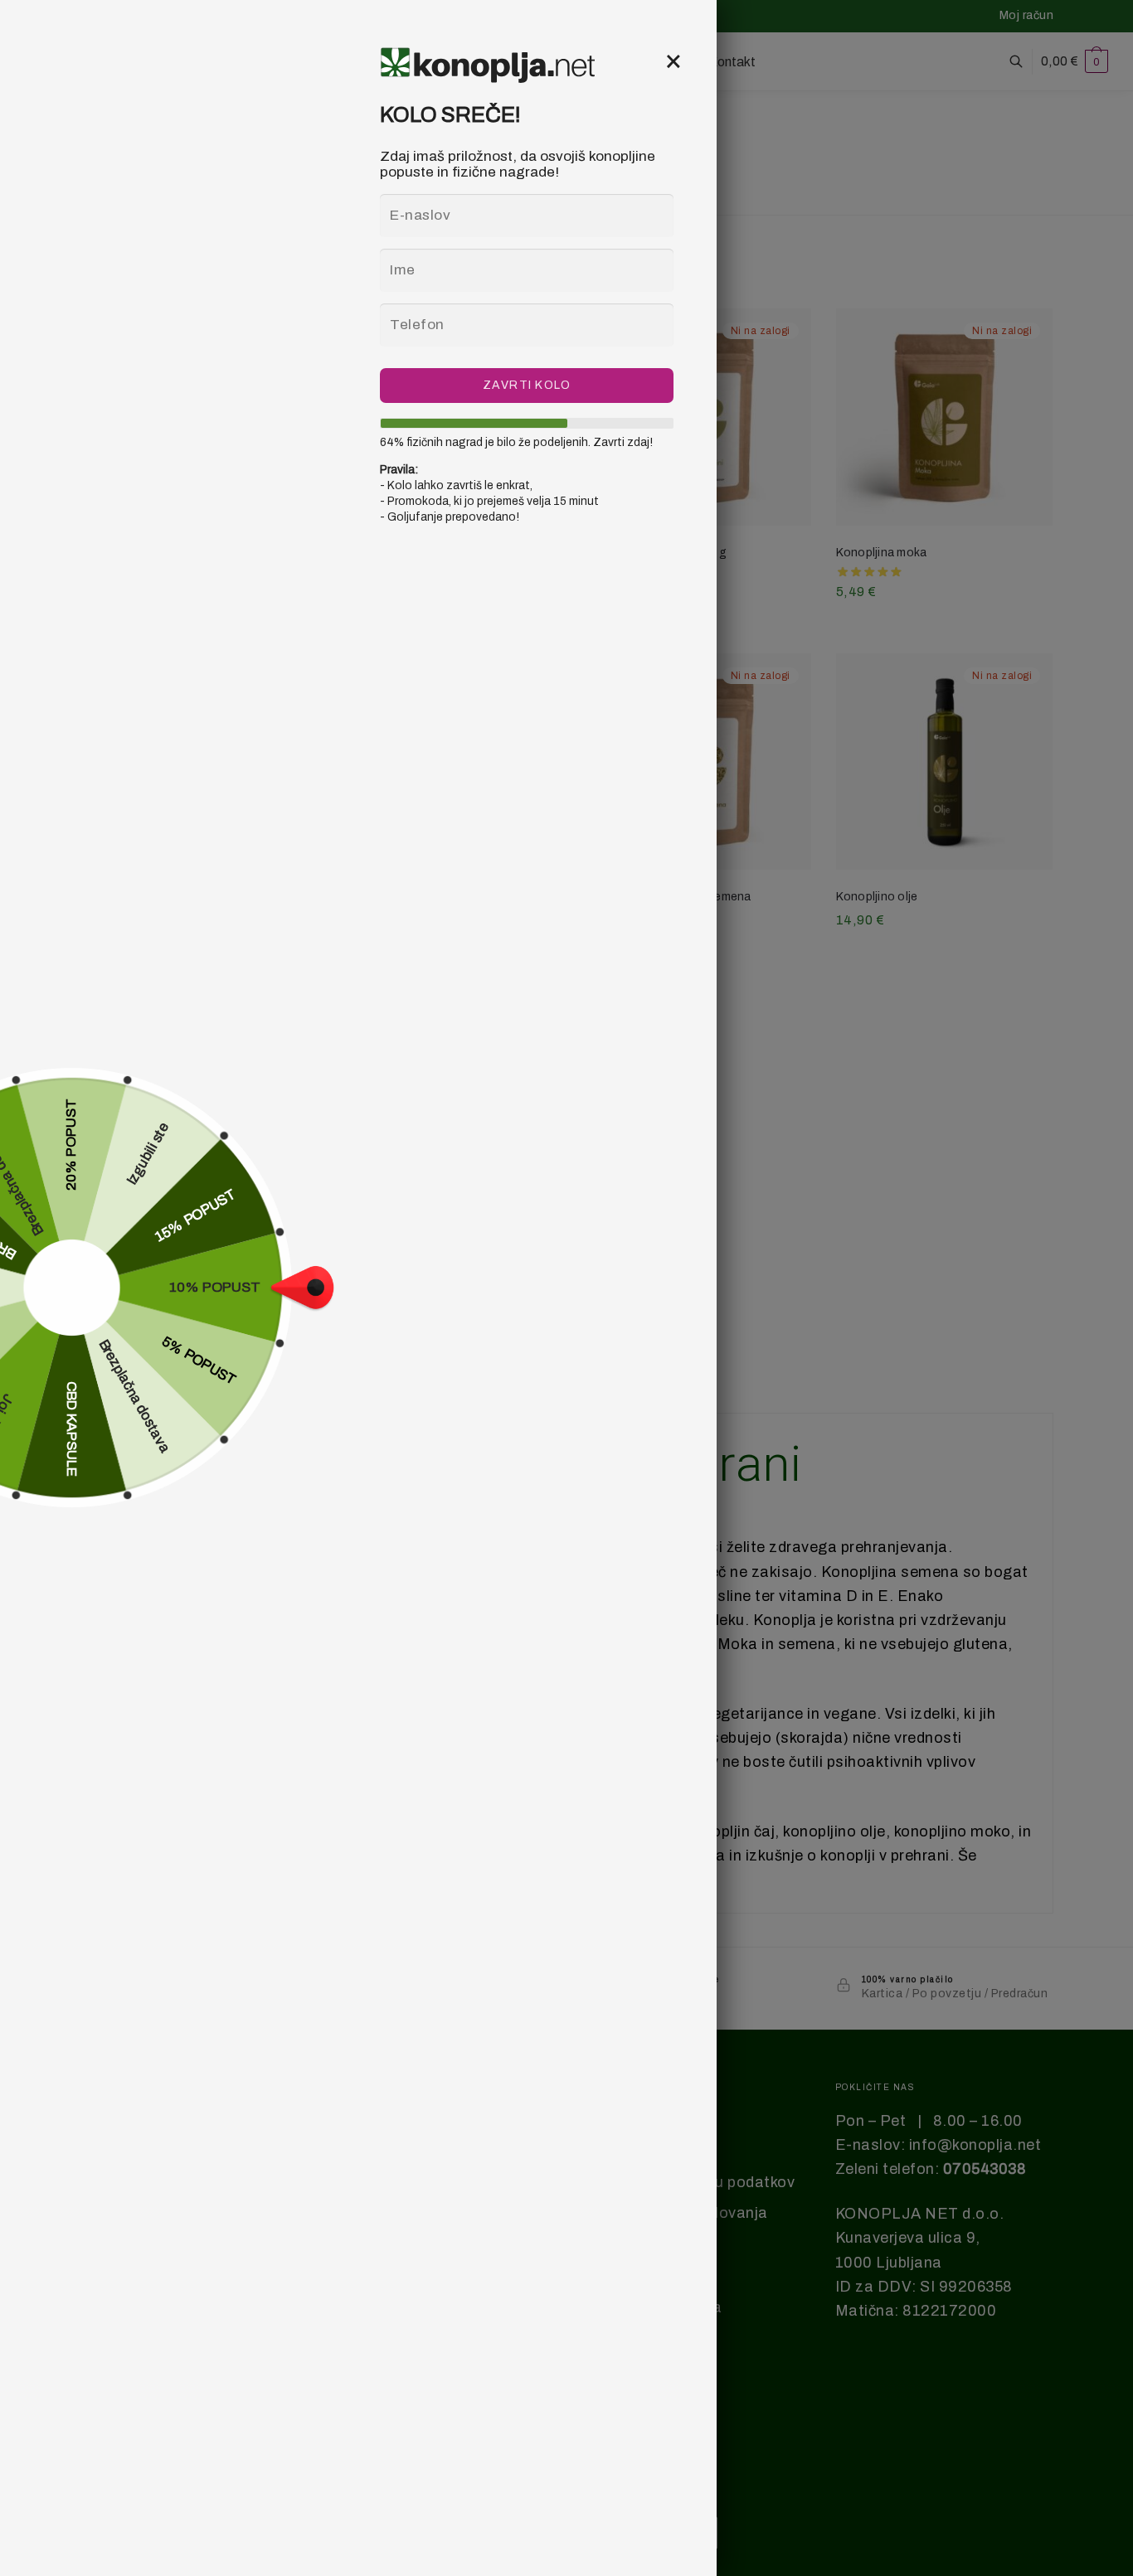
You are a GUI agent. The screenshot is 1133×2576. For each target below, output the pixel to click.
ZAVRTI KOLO (527, 385)
